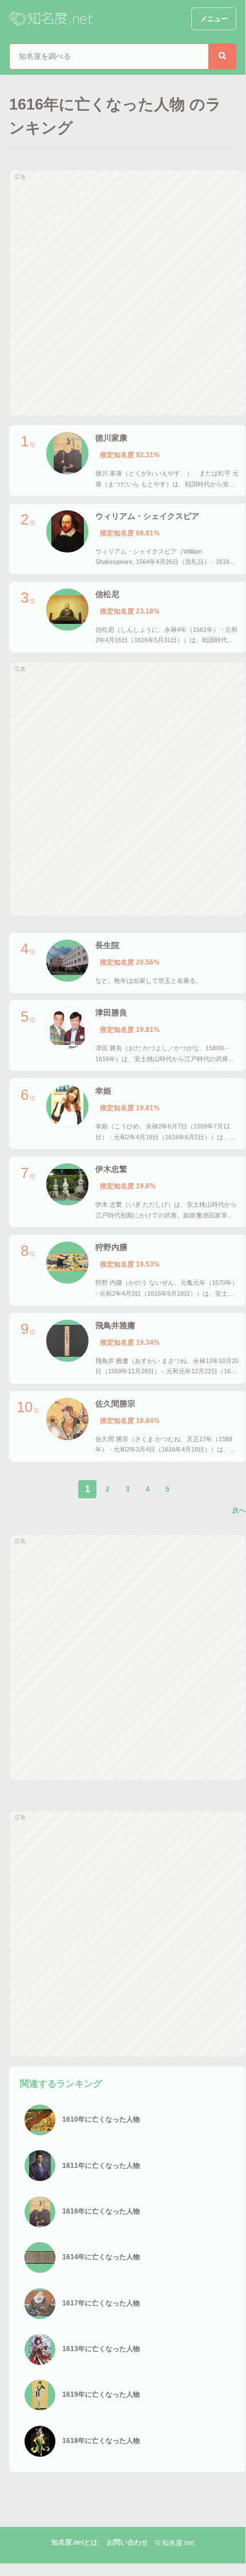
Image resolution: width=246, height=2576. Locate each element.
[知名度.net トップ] (52, 19)
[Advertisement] (123, 293)
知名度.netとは (74, 2542)
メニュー (214, 19)
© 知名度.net (175, 2543)
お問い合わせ (127, 2542)
